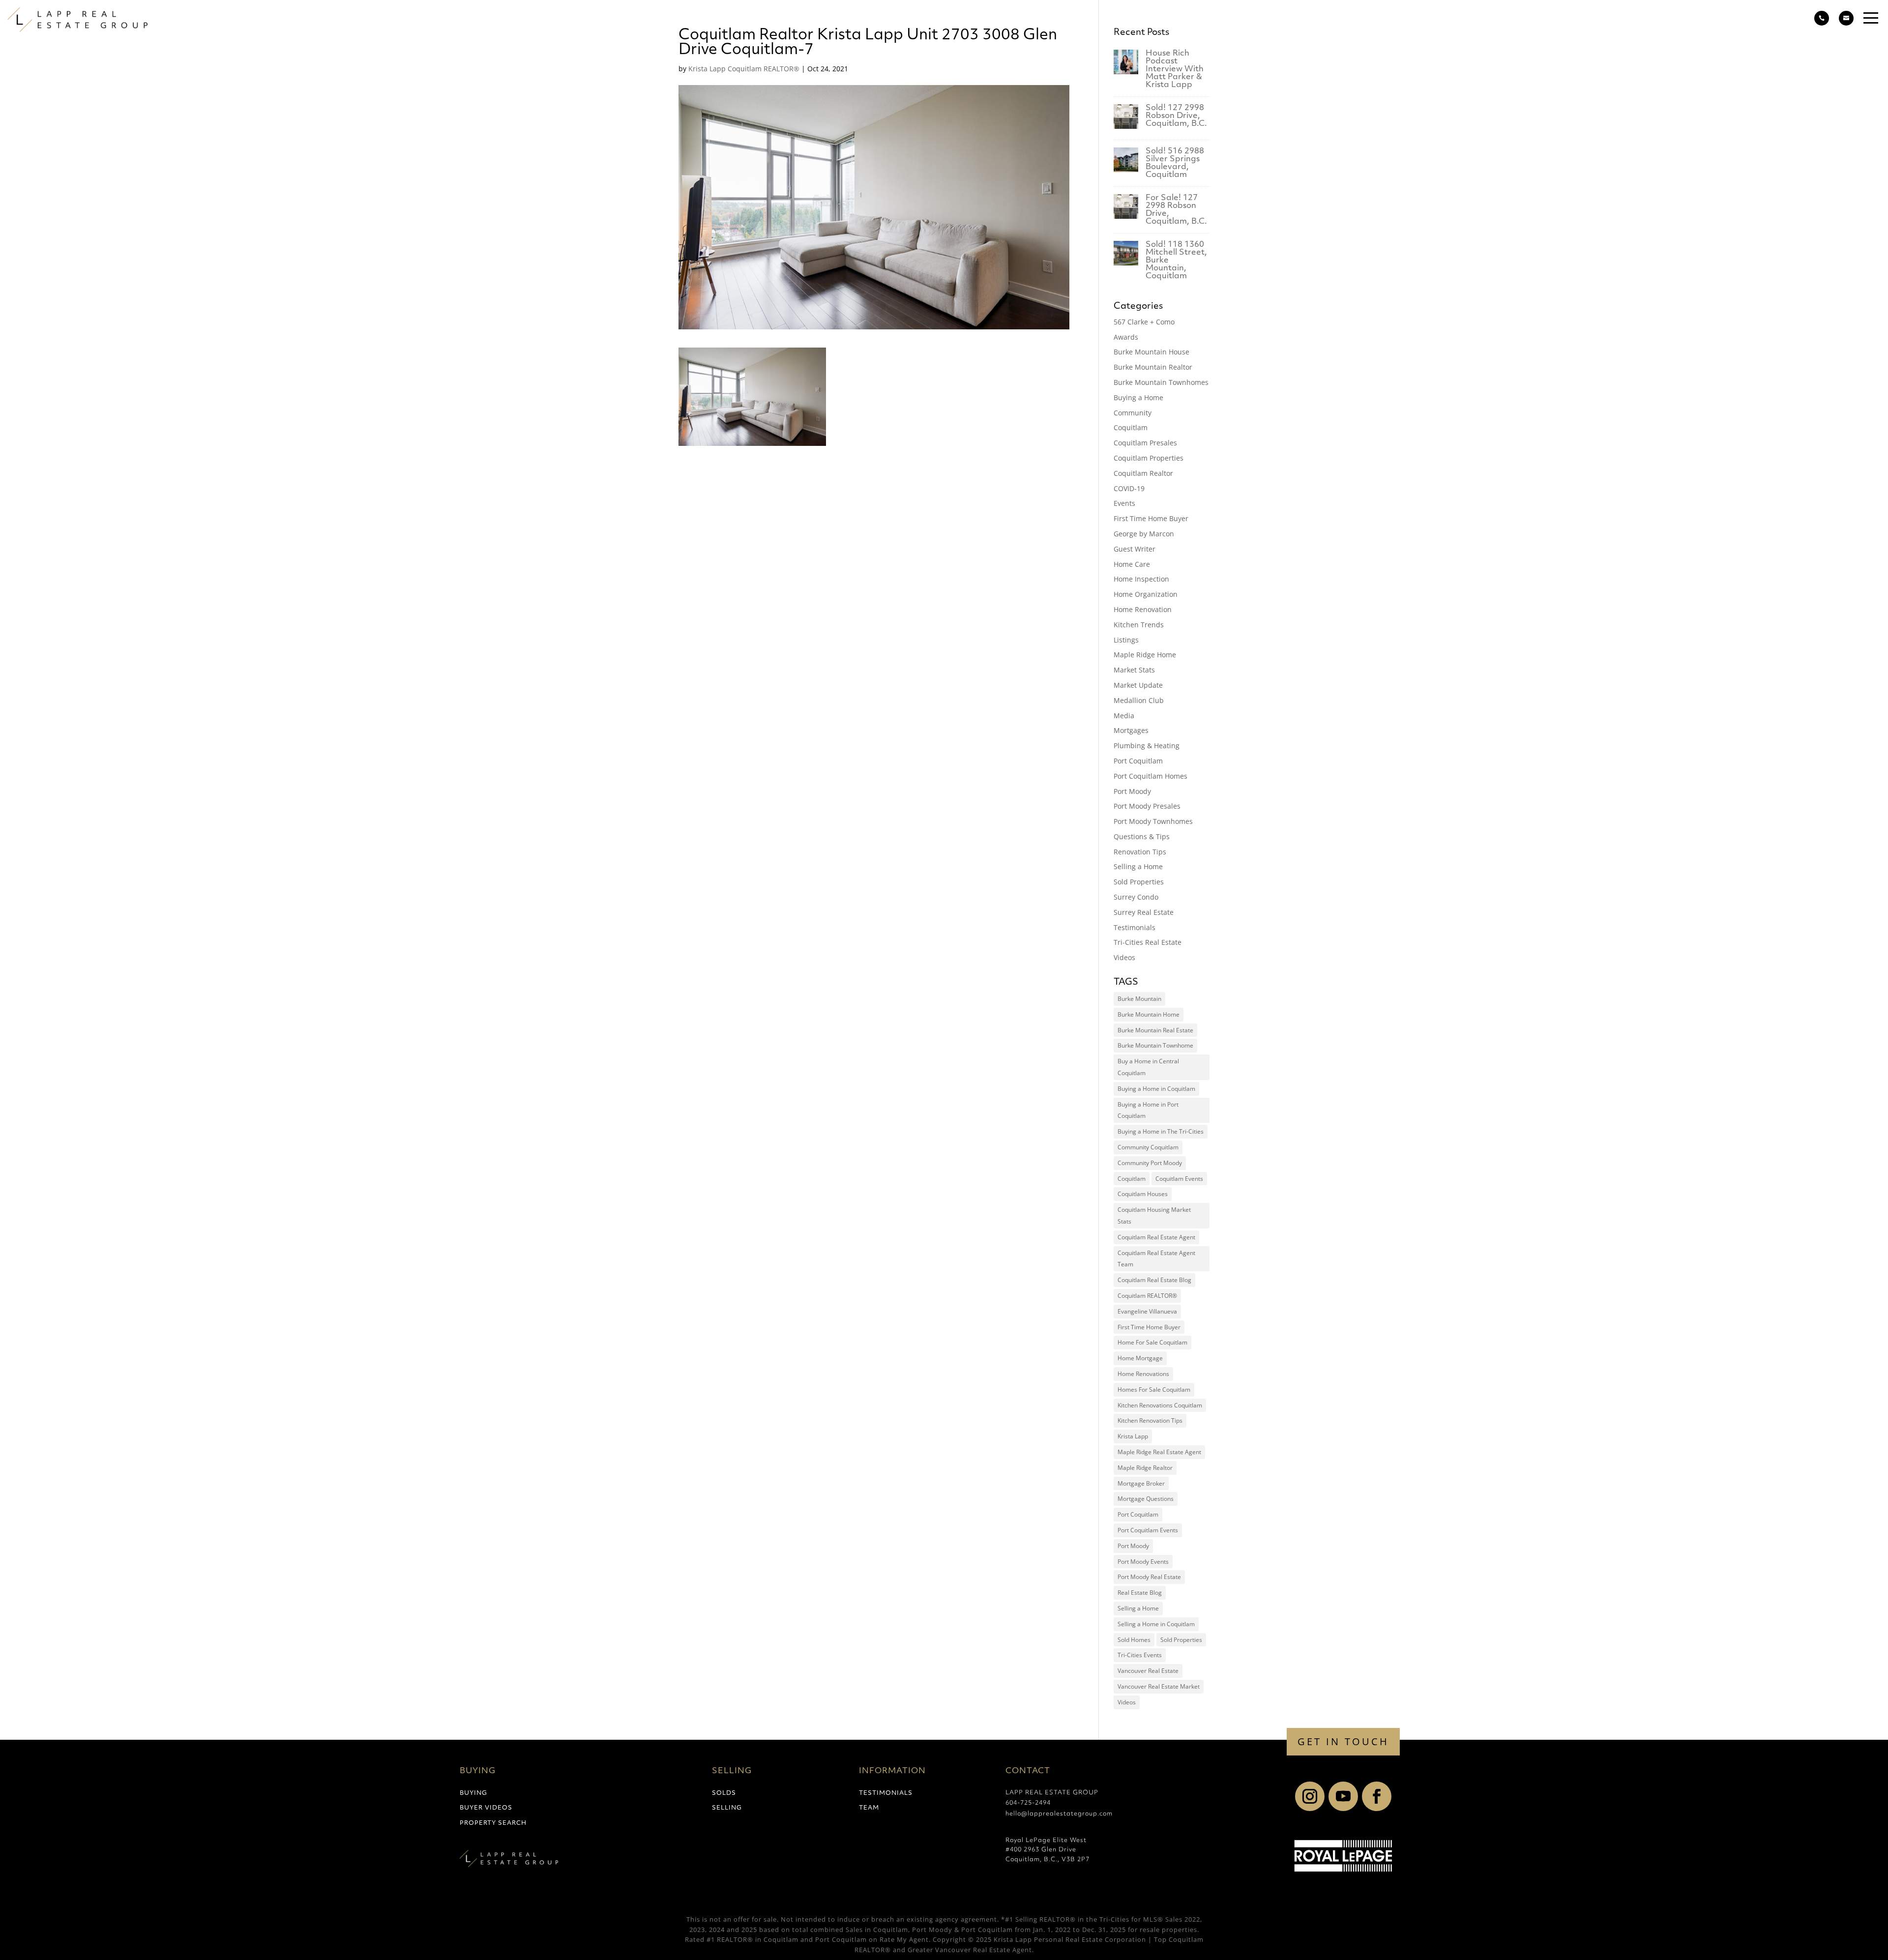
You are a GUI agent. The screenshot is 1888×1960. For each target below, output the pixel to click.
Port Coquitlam (1138, 761)
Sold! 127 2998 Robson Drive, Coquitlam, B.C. (1176, 116)
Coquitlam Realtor (1143, 473)
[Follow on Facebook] (1377, 1796)
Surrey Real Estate (1144, 912)
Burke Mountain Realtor (1153, 367)
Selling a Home (1138, 866)
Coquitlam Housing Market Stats (1154, 1215)
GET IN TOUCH (1343, 1741)
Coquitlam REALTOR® (1147, 1296)
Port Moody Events (1143, 1562)
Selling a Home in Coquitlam (1156, 1624)
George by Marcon (1144, 534)
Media (1124, 716)
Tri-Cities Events (1140, 1655)
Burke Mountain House (1151, 352)
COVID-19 (1129, 488)
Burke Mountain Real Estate (1155, 1030)
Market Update (1138, 685)
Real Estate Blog (1140, 1593)
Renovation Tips (1140, 852)
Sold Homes (1134, 1640)
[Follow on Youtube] (1343, 1796)
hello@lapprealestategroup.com (1059, 1814)
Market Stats (1134, 670)
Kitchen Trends (1139, 625)
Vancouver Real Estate (1148, 1671)
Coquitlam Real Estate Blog (1154, 1280)
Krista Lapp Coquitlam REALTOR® (744, 69)
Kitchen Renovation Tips (1150, 1420)
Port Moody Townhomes (1153, 821)
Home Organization (1146, 594)
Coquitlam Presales (1145, 443)
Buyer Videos (486, 1808)
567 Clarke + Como (1144, 322)
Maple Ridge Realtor (1145, 1468)
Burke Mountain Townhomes (1161, 382)
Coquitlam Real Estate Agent (1156, 1237)
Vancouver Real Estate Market (1159, 1686)
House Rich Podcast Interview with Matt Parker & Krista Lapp (1175, 69)
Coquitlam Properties (1149, 458)
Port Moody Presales (1147, 806)
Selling (727, 1808)
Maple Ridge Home (1145, 655)
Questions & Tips (1142, 836)
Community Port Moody (1150, 1163)
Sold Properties (1139, 882)
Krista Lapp (1133, 1436)
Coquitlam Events (1179, 1179)
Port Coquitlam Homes (1150, 776)
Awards (1126, 337)
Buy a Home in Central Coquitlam (1148, 1067)
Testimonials (1135, 927)
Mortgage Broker (1141, 1483)
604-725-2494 (1028, 1803)
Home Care (1132, 564)
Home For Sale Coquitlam (1152, 1342)
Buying (473, 1793)
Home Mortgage (1140, 1358)
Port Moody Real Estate (1149, 1577)
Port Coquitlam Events (1148, 1530)
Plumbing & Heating (1147, 746)
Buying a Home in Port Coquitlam (1148, 1110)
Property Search (493, 1823)
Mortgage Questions (1146, 1499)
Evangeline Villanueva (1147, 1311)
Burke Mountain (1139, 999)
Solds (724, 1793)
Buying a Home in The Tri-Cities (1161, 1131)
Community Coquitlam (1148, 1147)
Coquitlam (1131, 427)
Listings (1126, 640)
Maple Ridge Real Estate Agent (1159, 1452)
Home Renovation (1143, 609)
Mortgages (1131, 730)
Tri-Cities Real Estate (1148, 942)
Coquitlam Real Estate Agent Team (1156, 1259)
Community (1133, 413)
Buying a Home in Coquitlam (1156, 1089)
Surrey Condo (1136, 897)
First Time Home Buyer (1151, 518)
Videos (1124, 957)
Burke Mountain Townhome (1155, 1045)
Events (1124, 503)
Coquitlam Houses (1143, 1194)
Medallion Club (1139, 700)
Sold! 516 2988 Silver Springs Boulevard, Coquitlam (1175, 163)
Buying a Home (1138, 397)
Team (869, 1808)
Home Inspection (1141, 579)
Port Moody (1132, 791)
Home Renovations (1143, 1374)
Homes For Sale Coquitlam (1154, 1390)
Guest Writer (1135, 549)
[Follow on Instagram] (1310, 1796)
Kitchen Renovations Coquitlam (1160, 1405)
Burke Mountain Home (1149, 1014)
